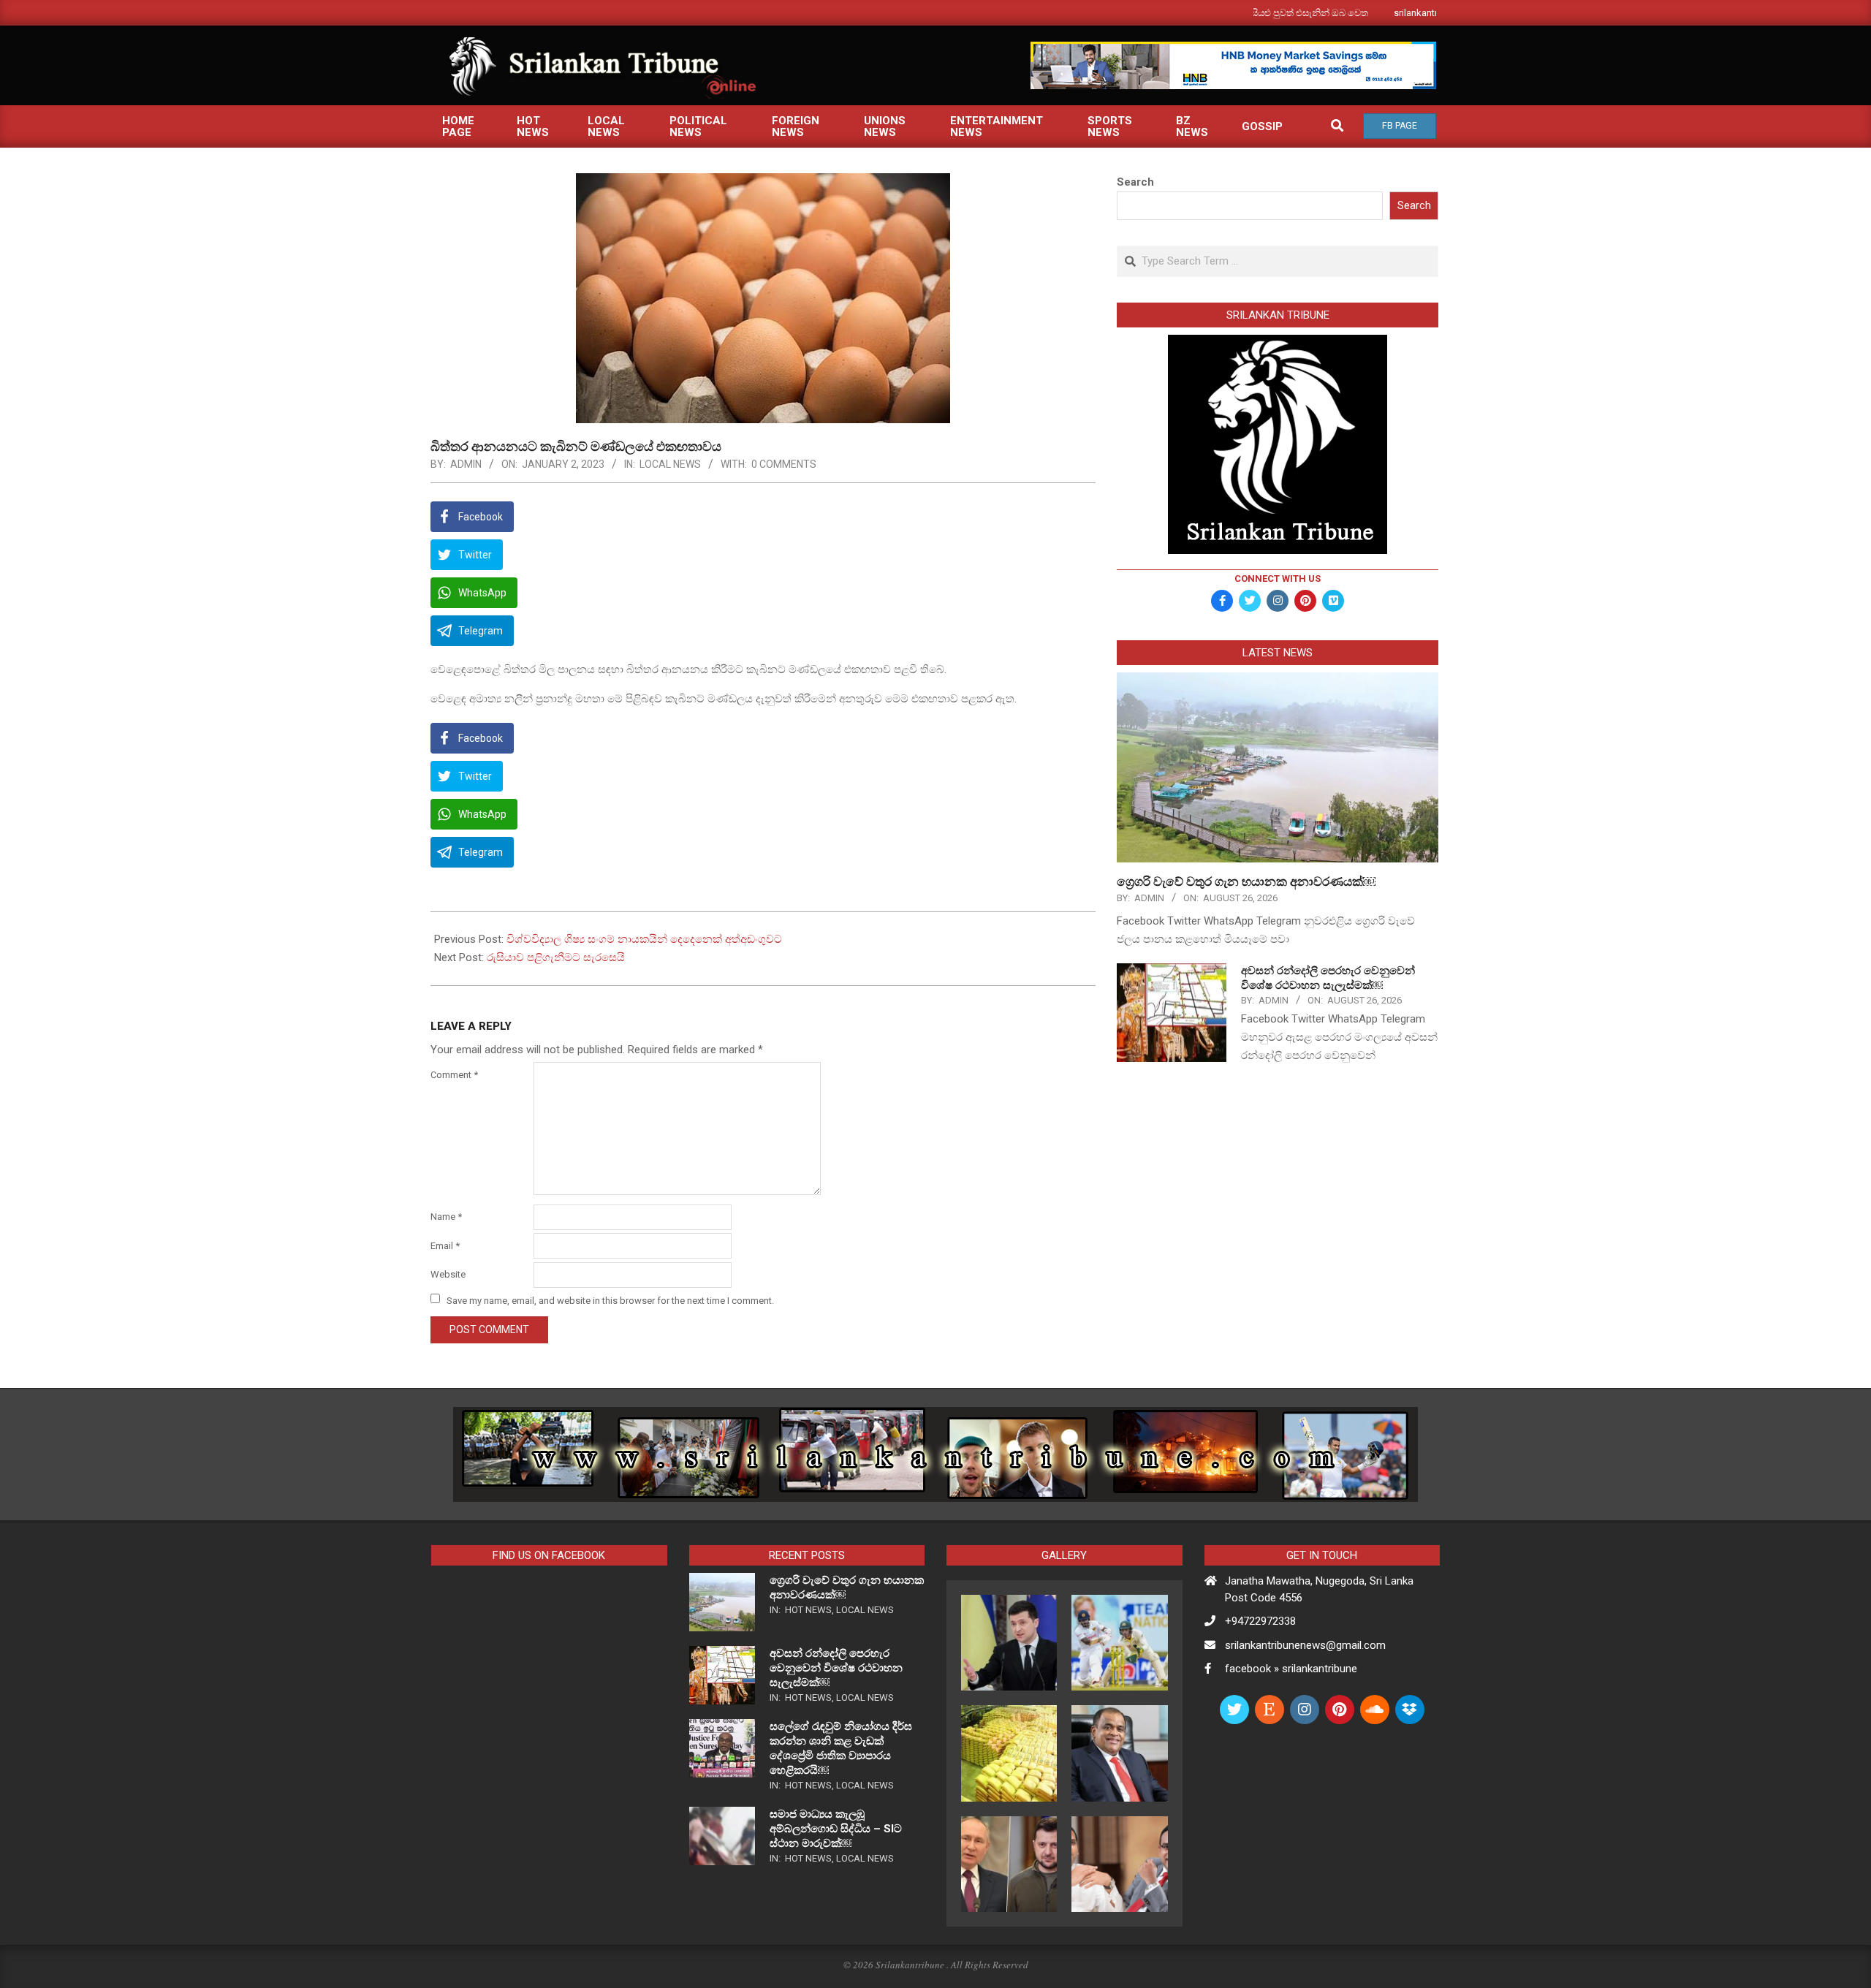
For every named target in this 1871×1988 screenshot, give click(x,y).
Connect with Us (1278, 578)
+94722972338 (1260, 1621)
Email (445, 1246)
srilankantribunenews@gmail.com (1305, 1645)
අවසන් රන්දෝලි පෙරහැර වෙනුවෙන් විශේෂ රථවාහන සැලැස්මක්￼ (836, 1668)
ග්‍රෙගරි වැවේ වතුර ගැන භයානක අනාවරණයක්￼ (1246, 881)
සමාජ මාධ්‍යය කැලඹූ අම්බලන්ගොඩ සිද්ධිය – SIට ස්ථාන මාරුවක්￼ (836, 1829)
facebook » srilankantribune (1291, 1669)
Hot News (808, 1610)
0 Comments (784, 464)
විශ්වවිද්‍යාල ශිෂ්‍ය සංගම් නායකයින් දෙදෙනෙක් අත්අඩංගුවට (644, 939)
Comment (454, 1075)
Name (446, 1217)
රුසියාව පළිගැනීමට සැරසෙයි (556, 957)
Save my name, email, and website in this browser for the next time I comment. (610, 1300)
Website (448, 1274)
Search (1135, 182)
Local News (670, 464)
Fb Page (1400, 126)
